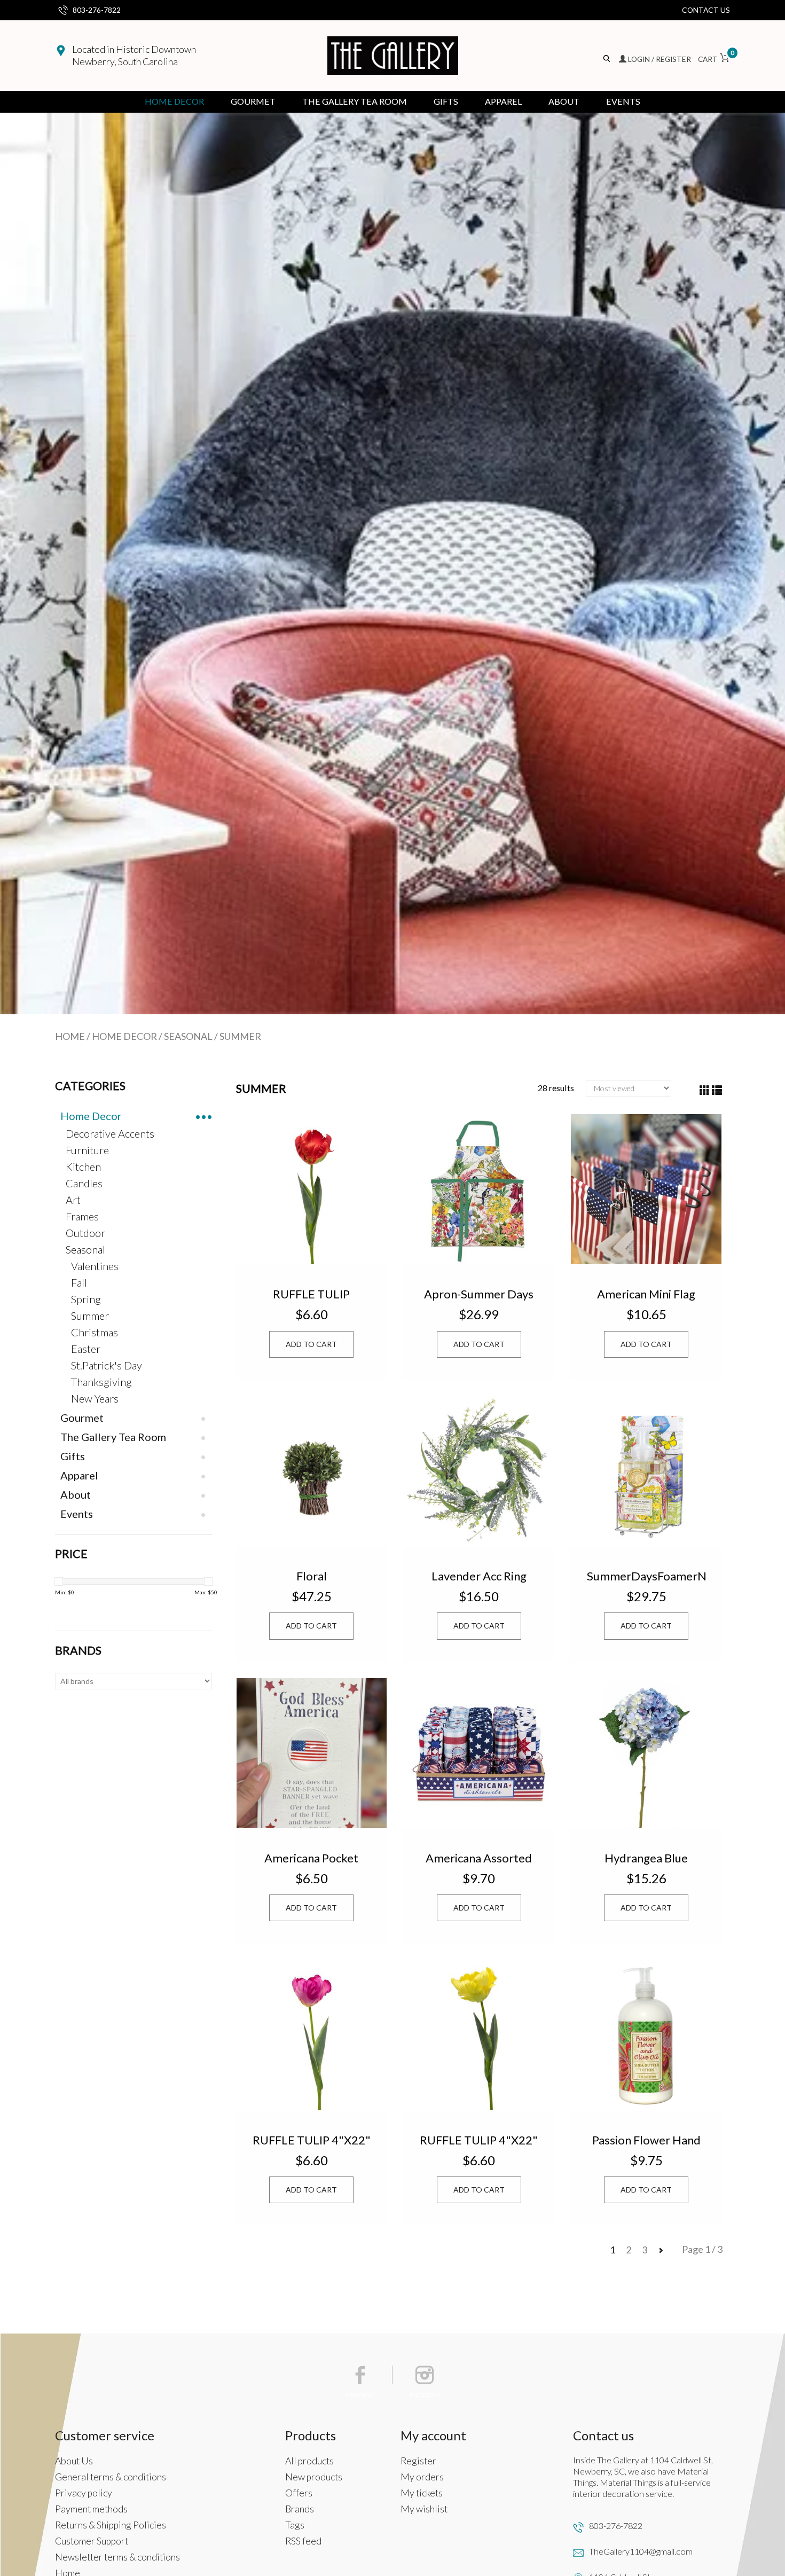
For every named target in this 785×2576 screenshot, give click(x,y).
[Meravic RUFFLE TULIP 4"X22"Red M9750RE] (312, 1189)
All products (309, 2461)
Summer (240, 1036)
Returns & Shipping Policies (111, 2525)
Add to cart (311, 1344)
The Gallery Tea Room (355, 101)
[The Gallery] (393, 56)
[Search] (607, 59)
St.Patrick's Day (107, 1365)
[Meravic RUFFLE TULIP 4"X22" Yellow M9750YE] (479, 2035)
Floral (312, 1576)
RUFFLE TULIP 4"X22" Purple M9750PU (312, 2140)
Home (70, 1036)
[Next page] (661, 2250)
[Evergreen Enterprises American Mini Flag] (646, 1189)
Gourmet (253, 101)
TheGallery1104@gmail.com (641, 2551)
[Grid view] (705, 1090)
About (564, 101)
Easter (86, 1349)
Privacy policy (84, 2493)
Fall (79, 1282)
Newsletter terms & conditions (117, 2557)
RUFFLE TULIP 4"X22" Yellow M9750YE (479, 2140)
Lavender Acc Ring (479, 1576)
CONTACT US (706, 10)
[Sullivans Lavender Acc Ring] (479, 1471)
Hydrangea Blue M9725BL (646, 1858)
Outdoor (85, 1233)
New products (314, 2477)
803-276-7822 (97, 10)
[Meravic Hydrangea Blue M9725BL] (646, 1753)
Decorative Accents (110, 1133)
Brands (300, 2509)
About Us (74, 2461)
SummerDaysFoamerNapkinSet (646, 1576)
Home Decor (174, 101)
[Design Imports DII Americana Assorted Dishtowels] (479, 1753)
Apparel (503, 101)
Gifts (446, 101)
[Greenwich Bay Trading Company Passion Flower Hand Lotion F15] (646, 2035)
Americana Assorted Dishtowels (479, 1858)
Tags (295, 2525)
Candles (84, 1183)
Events (623, 101)
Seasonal (188, 1036)
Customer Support (92, 2541)
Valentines (95, 1266)
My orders (422, 2477)
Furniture (87, 1150)
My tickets (422, 2493)
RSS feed (303, 2541)
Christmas (95, 1332)
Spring (86, 1299)
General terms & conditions (111, 2477)
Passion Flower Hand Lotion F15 (646, 2140)
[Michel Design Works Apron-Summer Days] (479, 1189)
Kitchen (83, 1166)
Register (418, 2461)
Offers (299, 2493)
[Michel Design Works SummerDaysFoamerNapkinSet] (646, 1471)
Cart (714, 59)
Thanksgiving (101, 1382)
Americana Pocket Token (311, 1858)
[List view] (717, 1090)
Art (73, 1200)
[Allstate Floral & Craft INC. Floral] (312, 1471)
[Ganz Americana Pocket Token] (312, 1753)
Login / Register (660, 59)
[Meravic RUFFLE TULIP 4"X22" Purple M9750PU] (312, 2035)
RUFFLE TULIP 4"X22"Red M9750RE (312, 1294)
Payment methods (91, 2509)
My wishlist (424, 2509)
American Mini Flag (646, 1294)
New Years (95, 1398)
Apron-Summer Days (479, 1294)
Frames (82, 1216)
